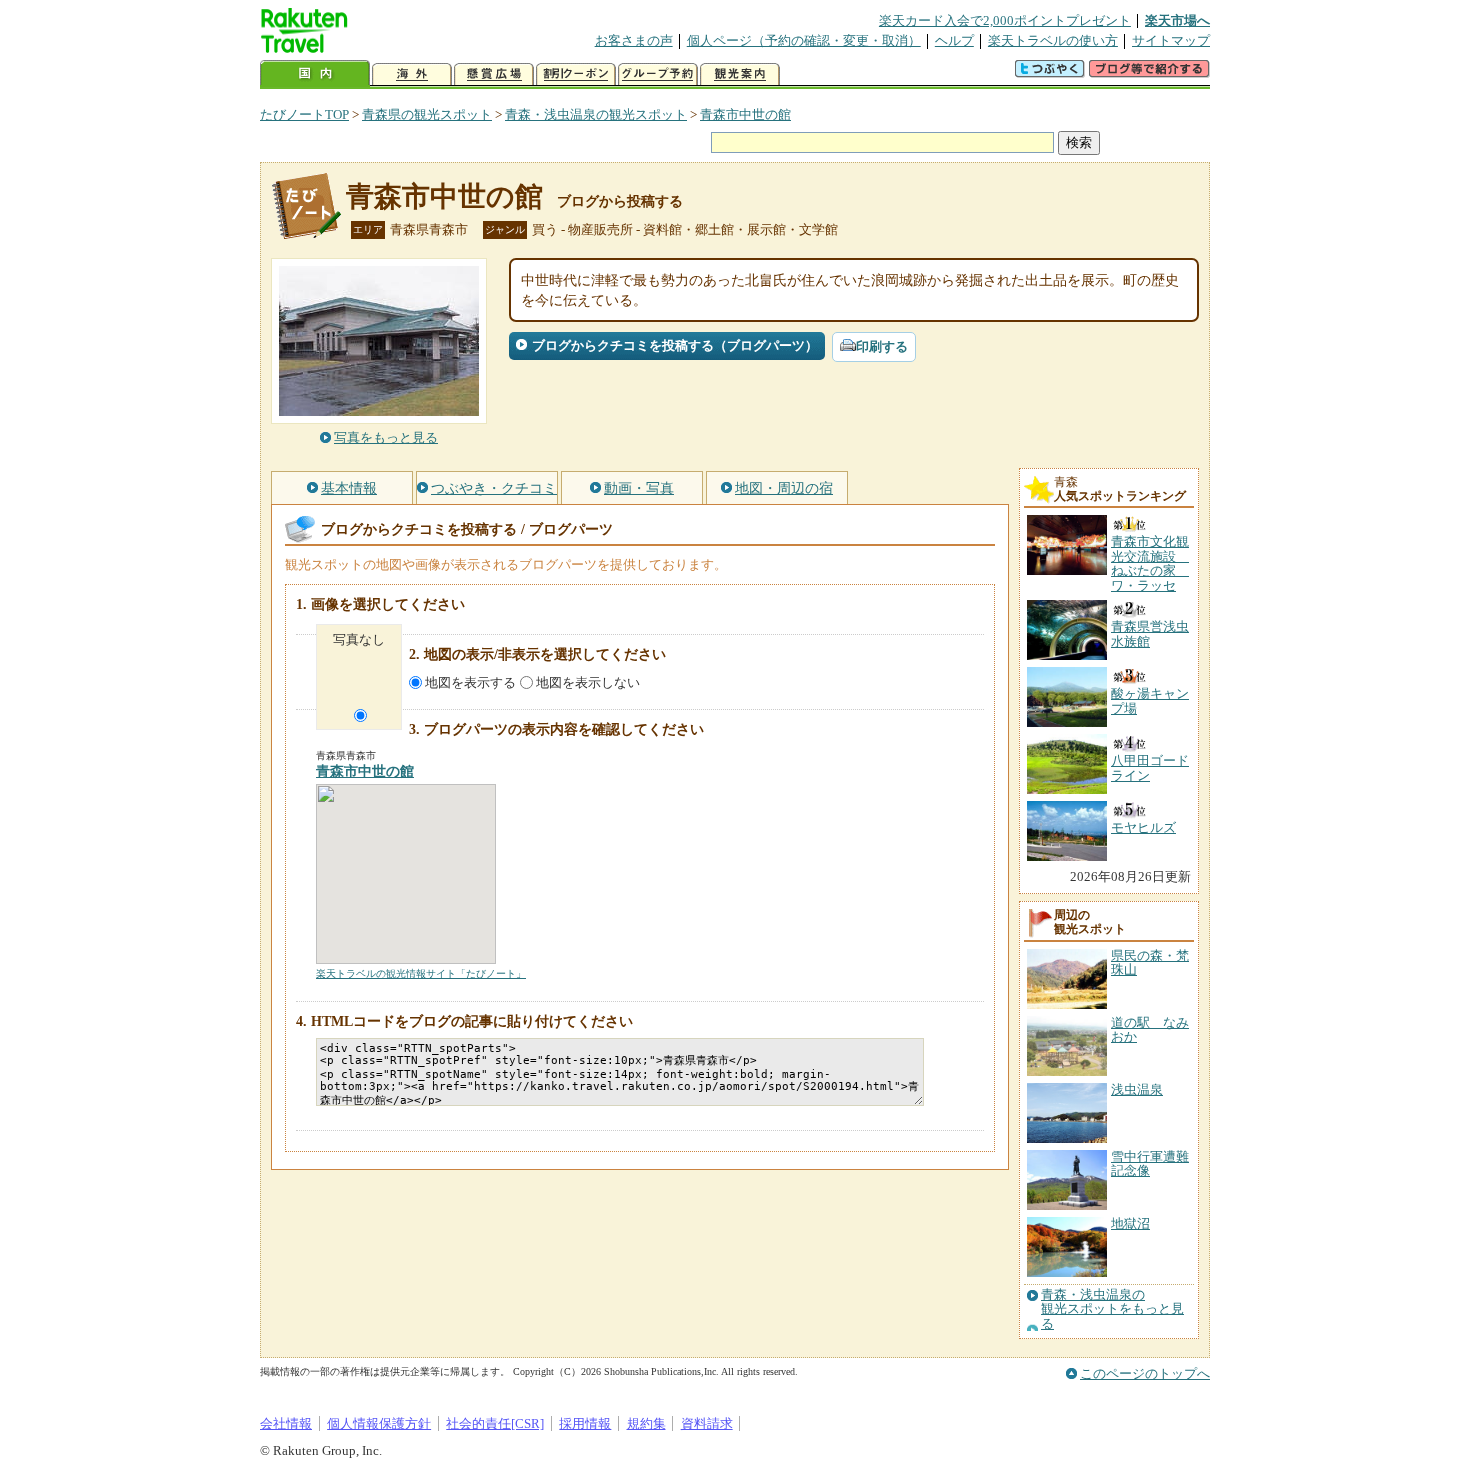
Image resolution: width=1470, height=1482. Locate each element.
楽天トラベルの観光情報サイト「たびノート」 (421, 973)
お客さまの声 (634, 40)
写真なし (359, 639)
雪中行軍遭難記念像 (1150, 1163)
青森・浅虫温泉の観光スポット (596, 114)
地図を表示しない (588, 682)
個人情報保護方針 (379, 1423)
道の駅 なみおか (1150, 1029)
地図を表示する (470, 682)
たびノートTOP (304, 114)
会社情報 (286, 1423)
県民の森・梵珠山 (1150, 962)
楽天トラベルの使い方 (1053, 40)
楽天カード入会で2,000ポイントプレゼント (1005, 20)
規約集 (646, 1423)
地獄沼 (1130, 1223)
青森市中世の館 (745, 114)
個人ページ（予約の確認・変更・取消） (804, 40)
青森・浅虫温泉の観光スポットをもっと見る (1112, 1309)
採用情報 (585, 1423)
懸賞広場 (494, 74)
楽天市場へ (1177, 20)
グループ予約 (658, 74)
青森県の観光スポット (427, 114)
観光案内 (740, 74)
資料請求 (707, 1423)
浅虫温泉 (1137, 1089)
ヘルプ (954, 40)
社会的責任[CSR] (495, 1423)
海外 (412, 74)
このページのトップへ (1145, 1373)
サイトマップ (1171, 40)
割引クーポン (576, 74)
